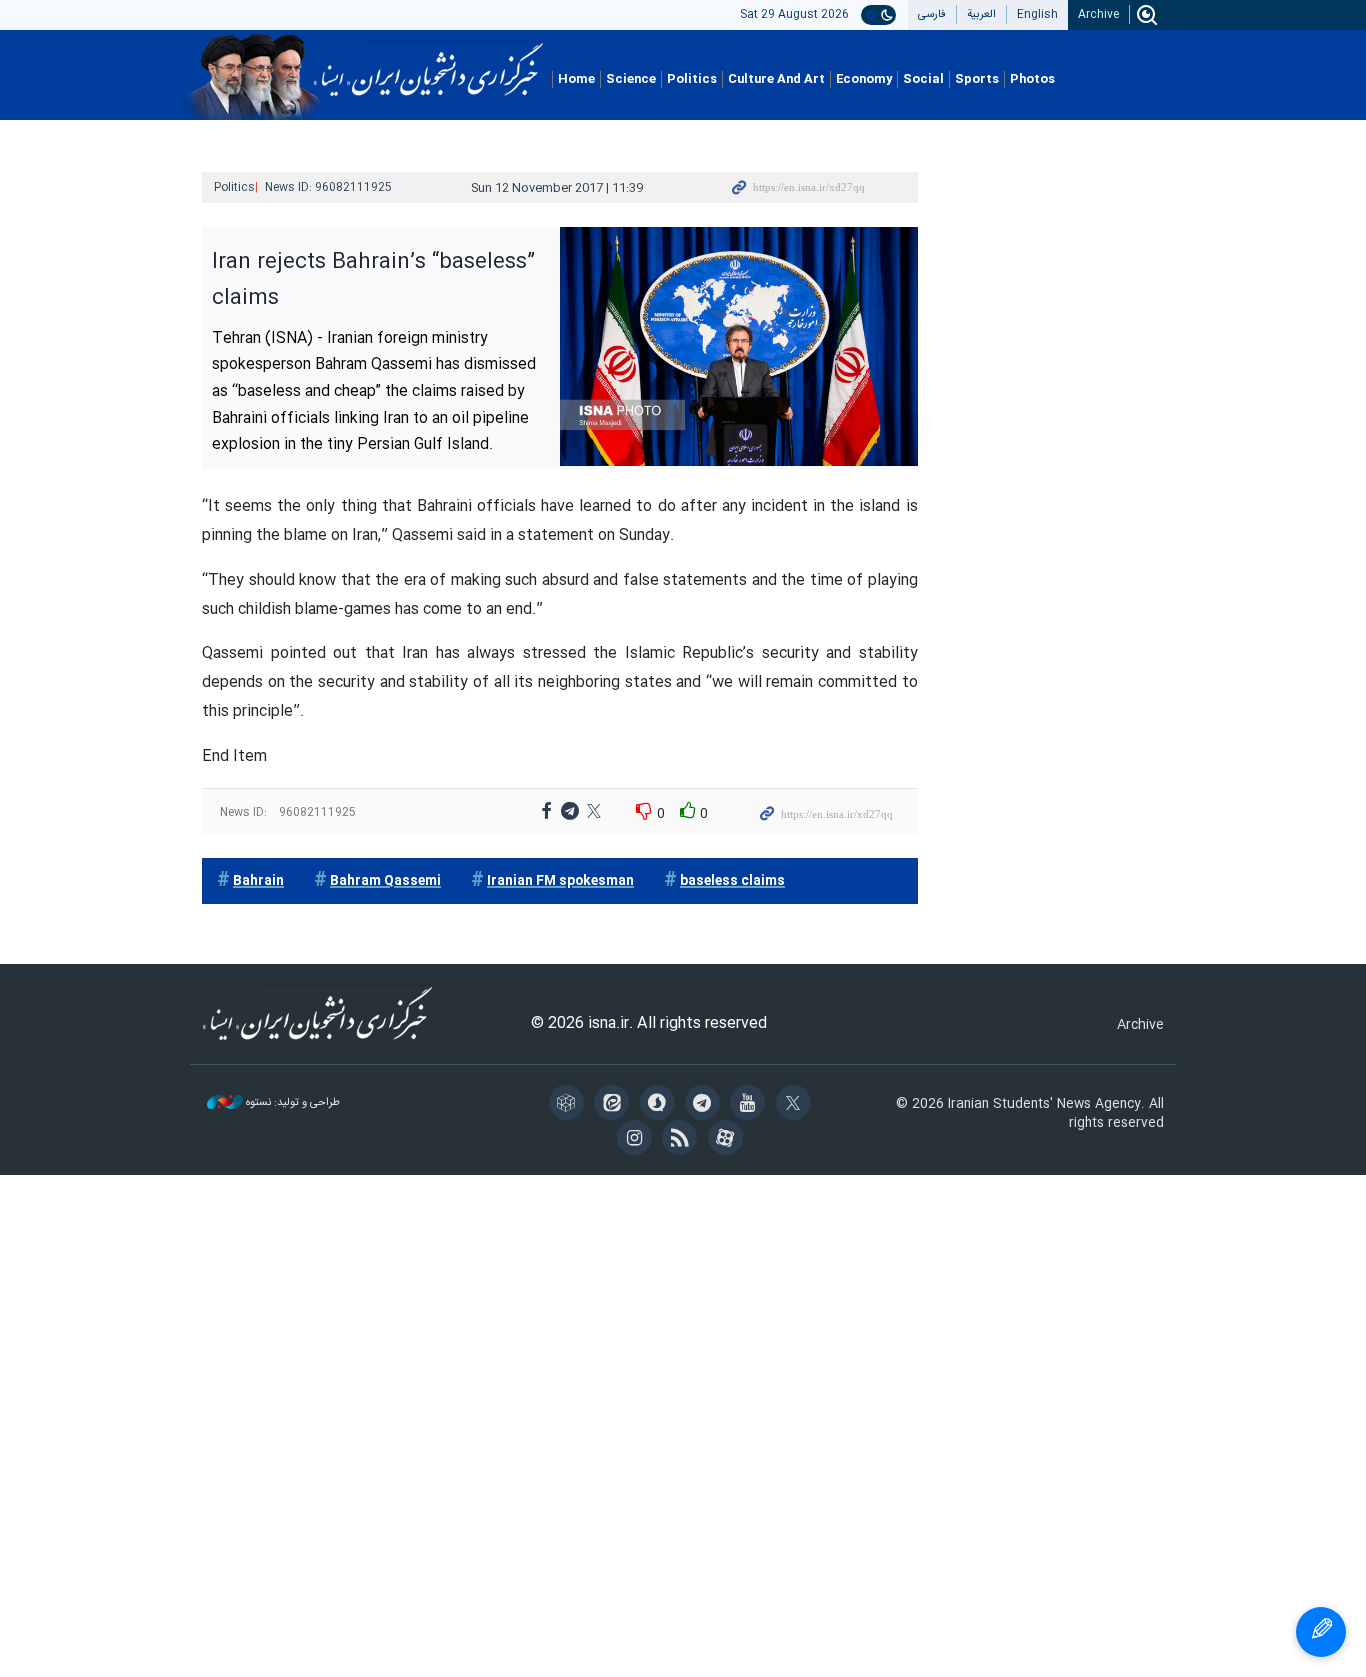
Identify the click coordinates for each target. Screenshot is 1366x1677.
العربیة (981, 14)
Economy (864, 79)
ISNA (428, 63)
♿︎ (1321, 1632)
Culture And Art (776, 79)
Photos (1032, 79)
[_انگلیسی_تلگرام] (705, 1105)
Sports (977, 79)
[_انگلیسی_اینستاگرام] (637, 1140)
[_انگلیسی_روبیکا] (569, 1105)
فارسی (932, 14)
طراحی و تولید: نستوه (291, 1103)
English (1037, 14)
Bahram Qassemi (385, 881)
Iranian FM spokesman (560, 881)
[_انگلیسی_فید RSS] (682, 1140)
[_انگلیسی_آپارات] (728, 1140)
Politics (692, 79)
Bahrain (258, 881)
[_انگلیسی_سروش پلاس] (660, 1105)
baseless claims (732, 881)
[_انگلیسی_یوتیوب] (750, 1105)
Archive (1098, 14)
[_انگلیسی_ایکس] (796, 1105)
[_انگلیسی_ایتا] (614, 1105)
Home (576, 79)
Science (631, 79)
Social (923, 79)
